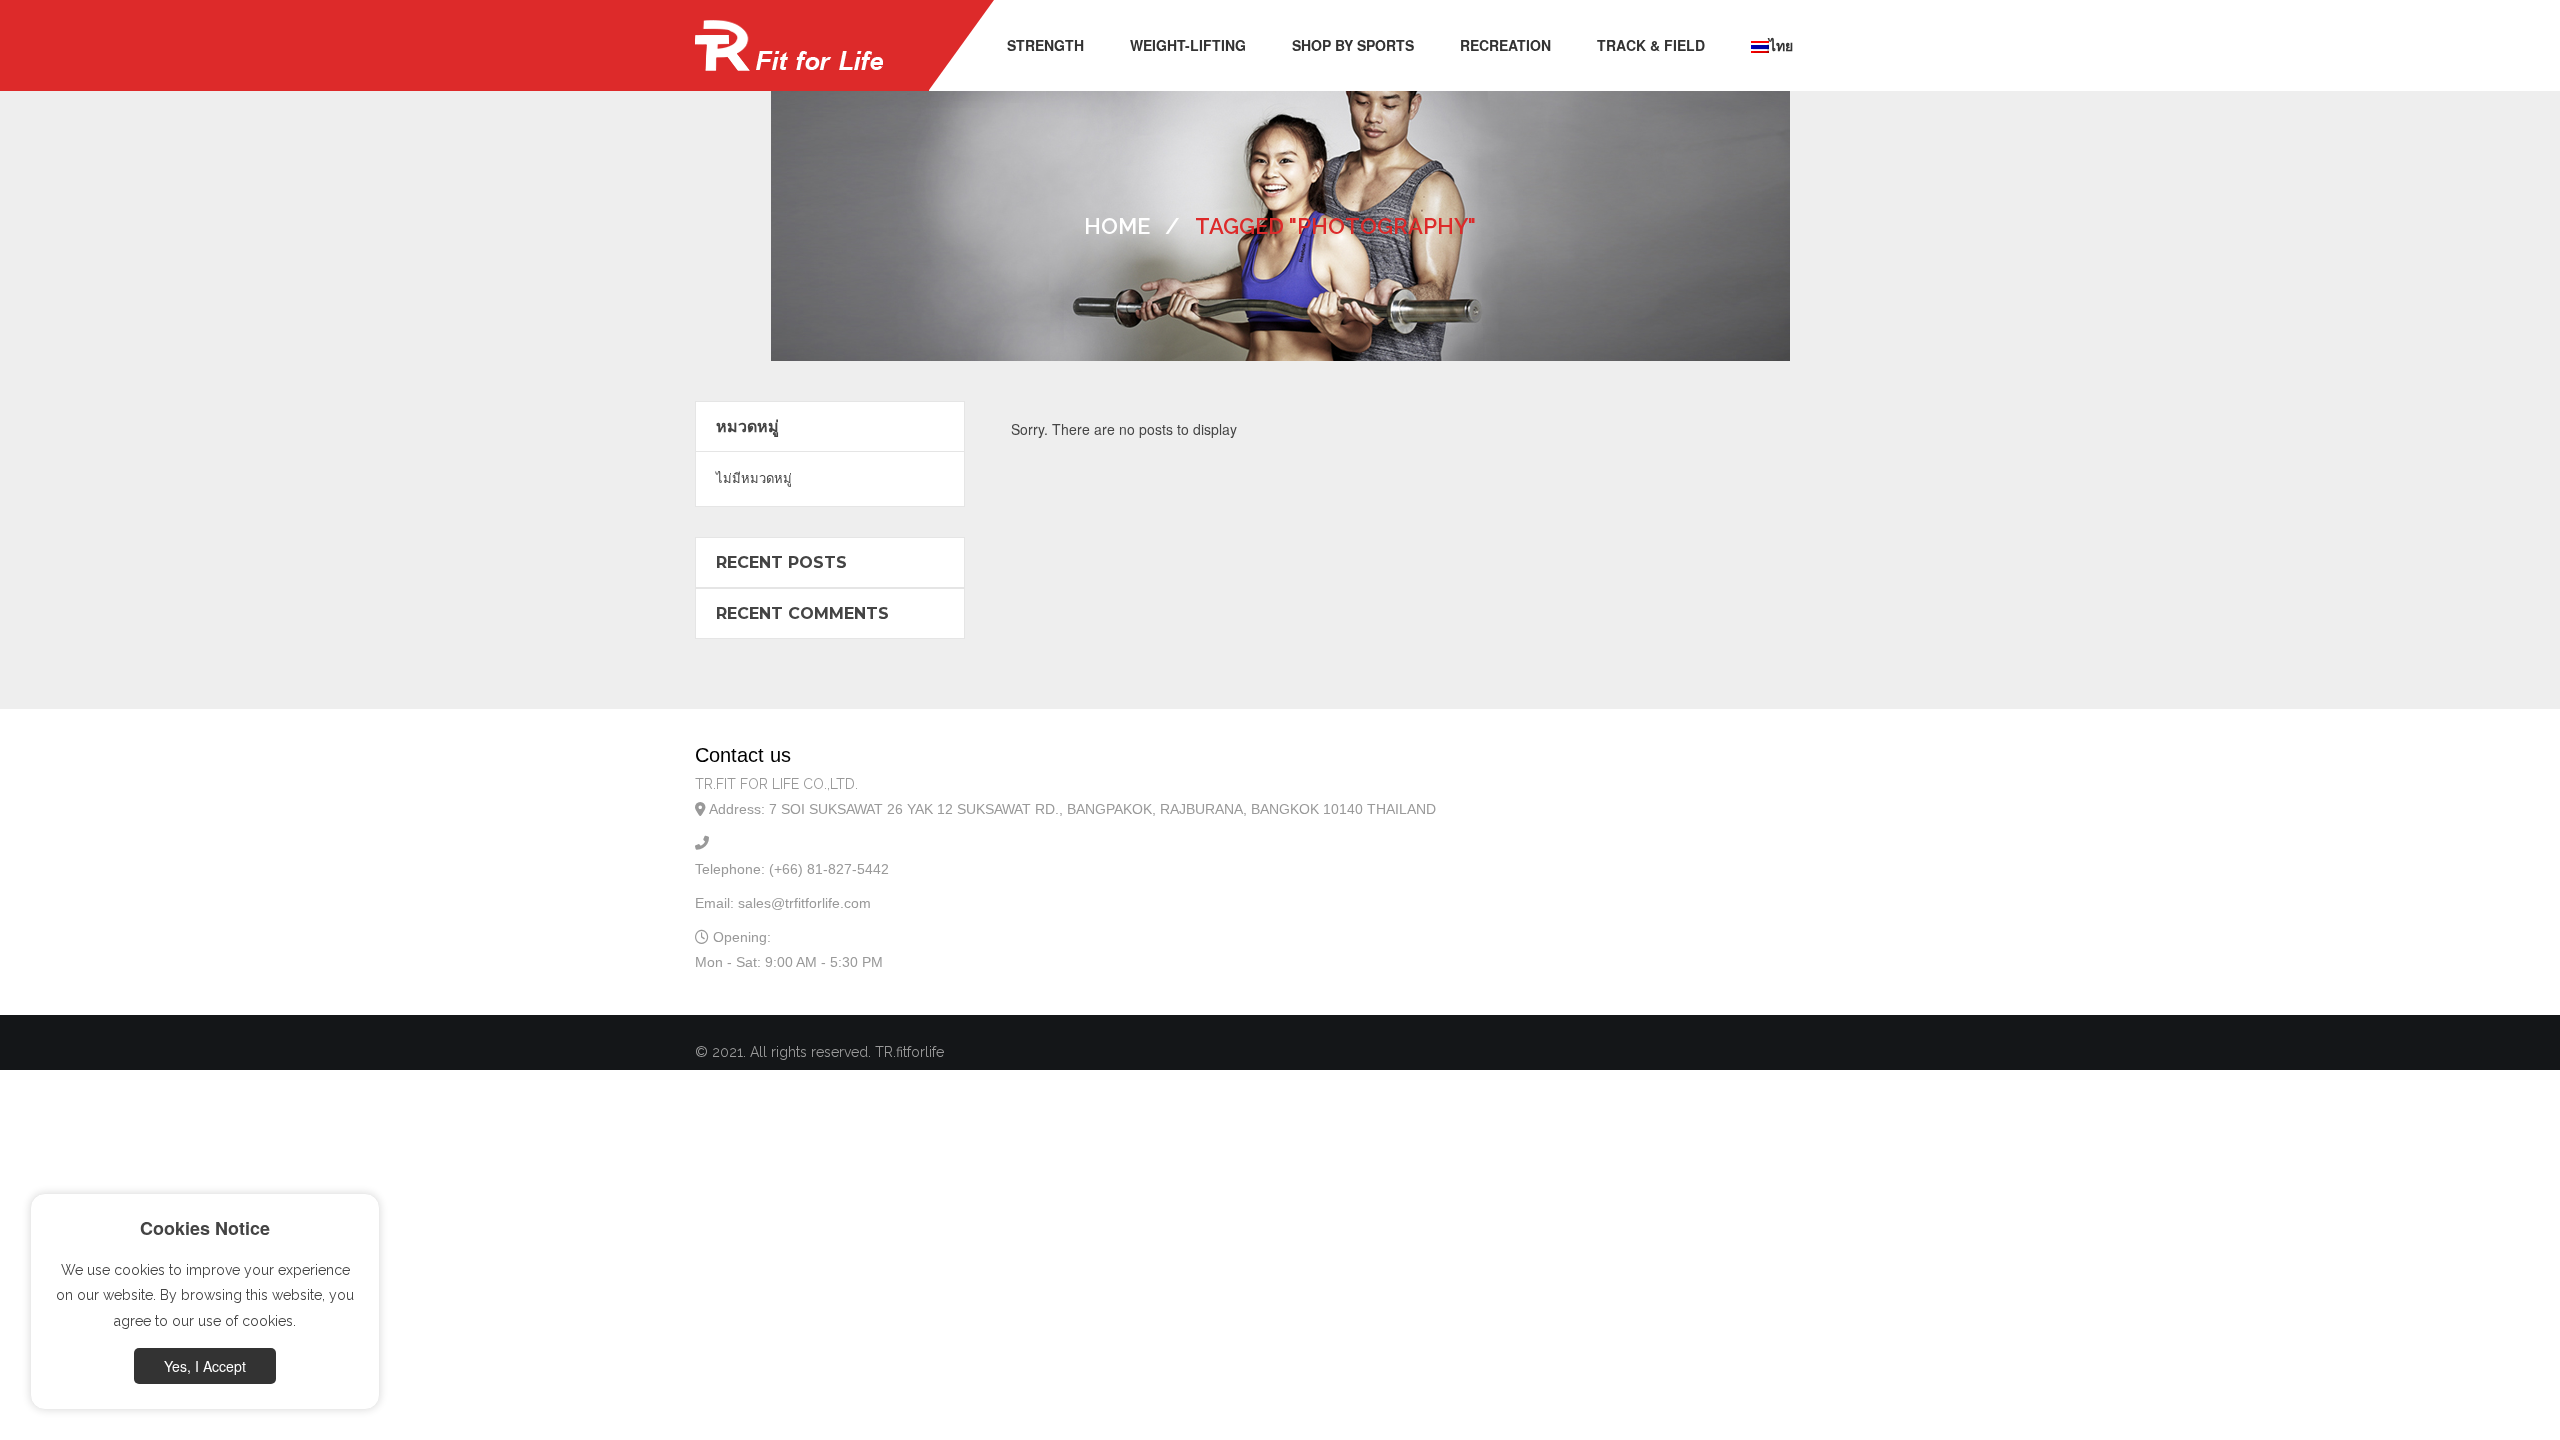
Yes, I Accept (205, 1366)
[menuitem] (1045, 46)
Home (1117, 226)
